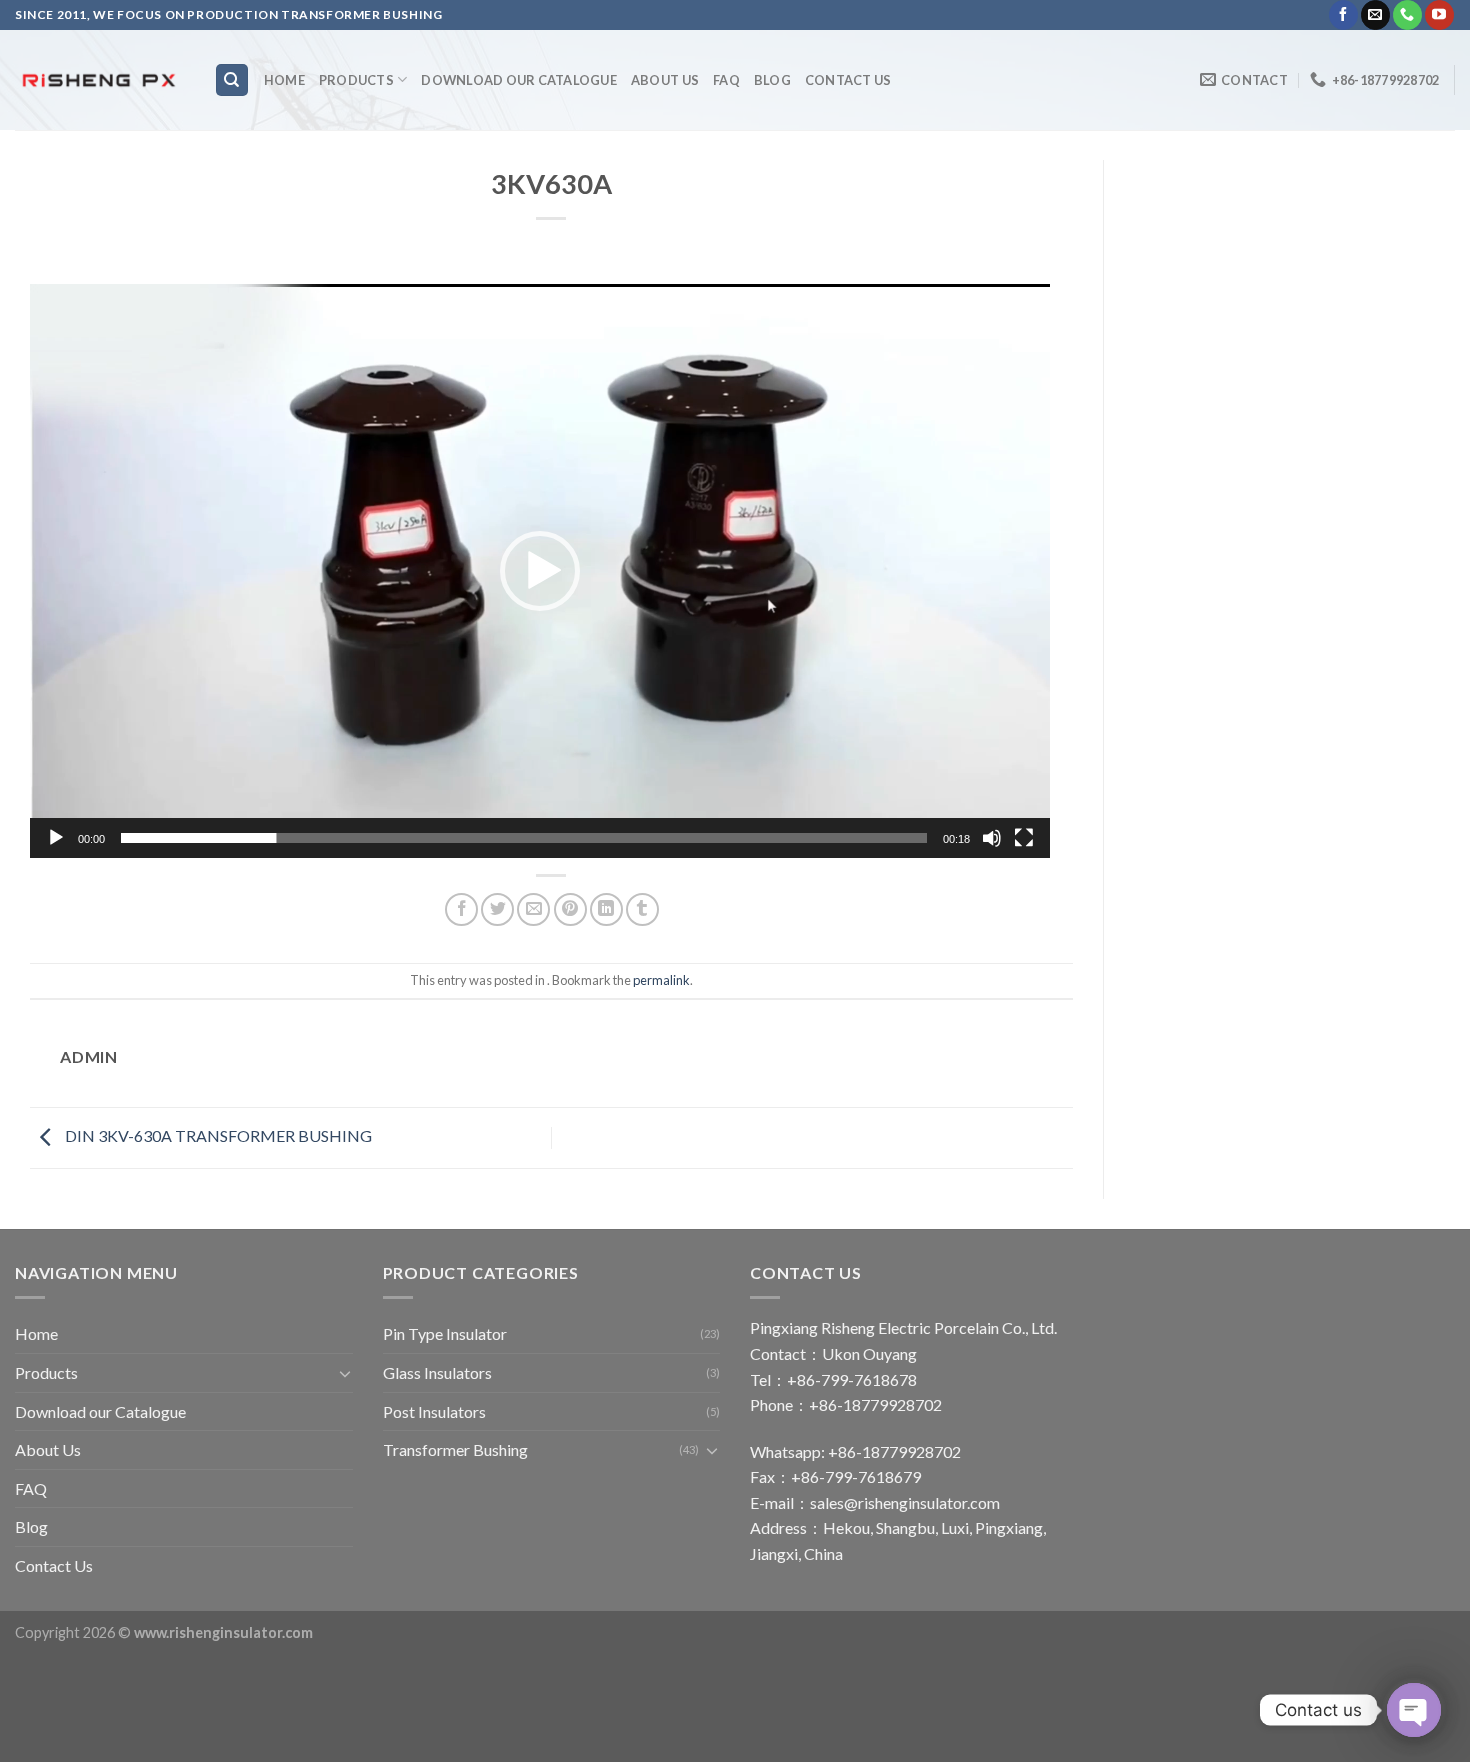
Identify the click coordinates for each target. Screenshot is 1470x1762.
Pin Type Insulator (445, 1333)
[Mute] (992, 838)
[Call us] (1407, 15)
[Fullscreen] (1024, 838)
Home (284, 80)
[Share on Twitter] (497, 909)
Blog (772, 80)
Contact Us (848, 80)
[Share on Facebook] (461, 909)
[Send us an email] (1375, 15)
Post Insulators (434, 1411)
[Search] (232, 80)
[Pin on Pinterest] (570, 909)
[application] (540, 571)
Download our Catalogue (519, 80)
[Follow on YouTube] (1439, 15)
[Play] (56, 838)
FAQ (726, 80)
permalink (661, 980)
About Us (665, 80)
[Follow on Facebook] (1343, 15)
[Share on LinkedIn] (606, 909)
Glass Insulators (437, 1372)
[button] (540, 571)
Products (356, 80)
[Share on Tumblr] (642, 909)
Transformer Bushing (455, 1449)
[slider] (524, 838)
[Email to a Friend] (533, 909)
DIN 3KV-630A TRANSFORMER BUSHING (217, 1135)
